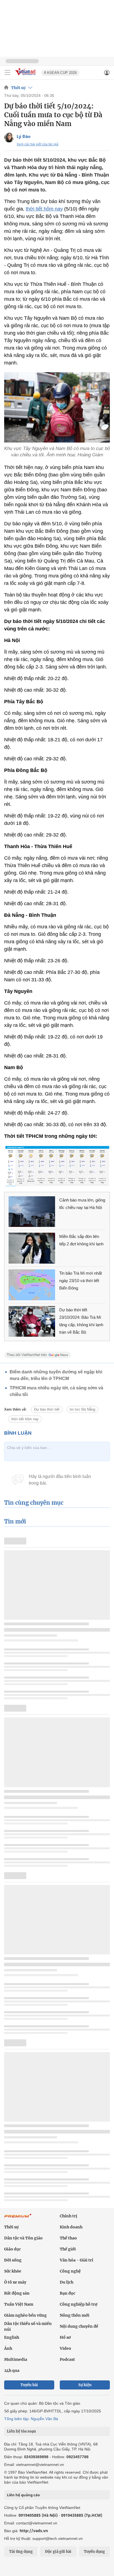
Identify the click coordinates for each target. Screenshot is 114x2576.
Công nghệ (70, 2271)
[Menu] (7, 73)
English (12, 2337)
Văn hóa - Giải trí (77, 2260)
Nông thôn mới (75, 2315)
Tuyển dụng (94, 2552)
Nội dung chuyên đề (79, 2326)
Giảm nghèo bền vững (25, 2315)
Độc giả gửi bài (58, 2552)
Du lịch (67, 2282)
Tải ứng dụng (21, 2552)
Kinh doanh (71, 2227)
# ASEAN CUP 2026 (60, 73)
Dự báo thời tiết (47, 1409)
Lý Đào (24, 136)
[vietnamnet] (26, 76)
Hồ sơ (65, 2337)
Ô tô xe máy (15, 2282)
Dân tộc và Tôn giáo (23, 2238)
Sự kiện (85, 2385)
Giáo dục (12, 2249)
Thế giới (68, 2249)
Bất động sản (17, 2293)
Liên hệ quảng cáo (23, 2495)
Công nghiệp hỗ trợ (79, 2304)
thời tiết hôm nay (44, 209)
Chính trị (68, 2216)
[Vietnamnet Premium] (18, 2218)
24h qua (12, 2370)
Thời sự (18, 88)
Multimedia (16, 2359)
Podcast (67, 2359)
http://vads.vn (34, 2531)
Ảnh (8, 2348)
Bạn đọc (68, 2293)
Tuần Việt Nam (19, 2304)
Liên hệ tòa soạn (21, 2431)
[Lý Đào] (9, 138)
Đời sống (13, 2260)
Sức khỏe (13, 2271)
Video (65, 2348)
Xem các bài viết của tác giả (37, 144)
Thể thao (68, 2238)
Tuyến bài (29, 2385)
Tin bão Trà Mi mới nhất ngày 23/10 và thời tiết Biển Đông (81, 1281)
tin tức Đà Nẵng (82, 1409)
